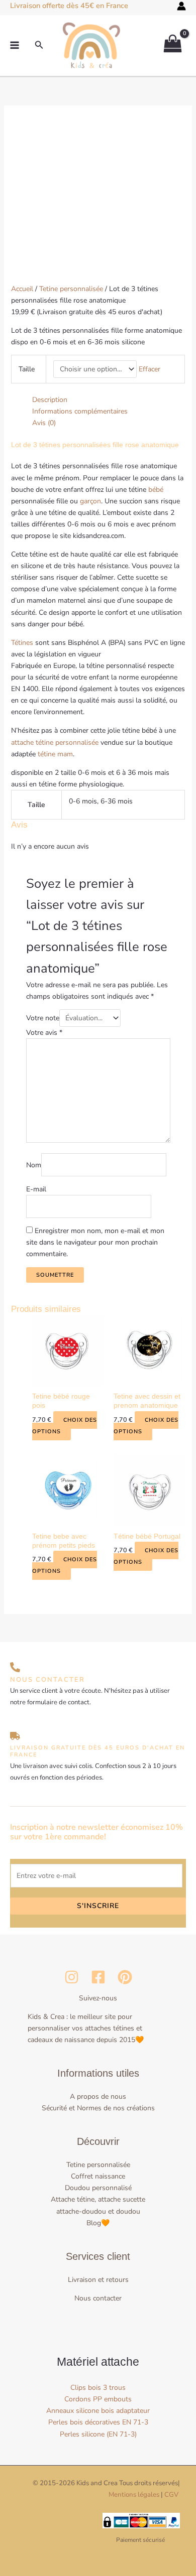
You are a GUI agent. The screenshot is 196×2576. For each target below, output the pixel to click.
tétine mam (55, 754)
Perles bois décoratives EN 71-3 (98, 2422)
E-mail (36, 1189)
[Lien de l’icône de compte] (181, 6)
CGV (171, 2495)
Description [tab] (50, 400)
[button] (39, 45)
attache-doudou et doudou (98, 2211)
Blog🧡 (98, 2223)
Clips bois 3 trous (98, 2388)
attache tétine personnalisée (55, 742)
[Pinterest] (125, 1977)
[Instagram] (72, 1977)
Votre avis (44, 1033)
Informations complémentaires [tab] (80, 411)
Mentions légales (134, 2495)
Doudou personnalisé (98, 2188)
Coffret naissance (98, 2176)
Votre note (43, 1018)
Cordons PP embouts (98, 2399)
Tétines (22, 643)
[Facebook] (98, 1977)
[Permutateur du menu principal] (14, 45)
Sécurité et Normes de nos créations (98, 2108)
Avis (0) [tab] (44, 423)
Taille (27, 369)
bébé (156, 490)
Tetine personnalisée (71, 289)
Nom (34, 1165)
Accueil (22, 289)
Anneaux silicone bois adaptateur (98, 2411)
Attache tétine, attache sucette (98, 2199)
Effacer (150, 369)
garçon (90, 501)
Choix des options (65, 1426)
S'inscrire (98, 1906)
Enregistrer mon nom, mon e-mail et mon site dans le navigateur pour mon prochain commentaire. (95, 1242)
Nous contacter (98, 2298)
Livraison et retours (98, 2280)
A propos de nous (98, 2096)
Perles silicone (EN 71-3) (98, 2434)
